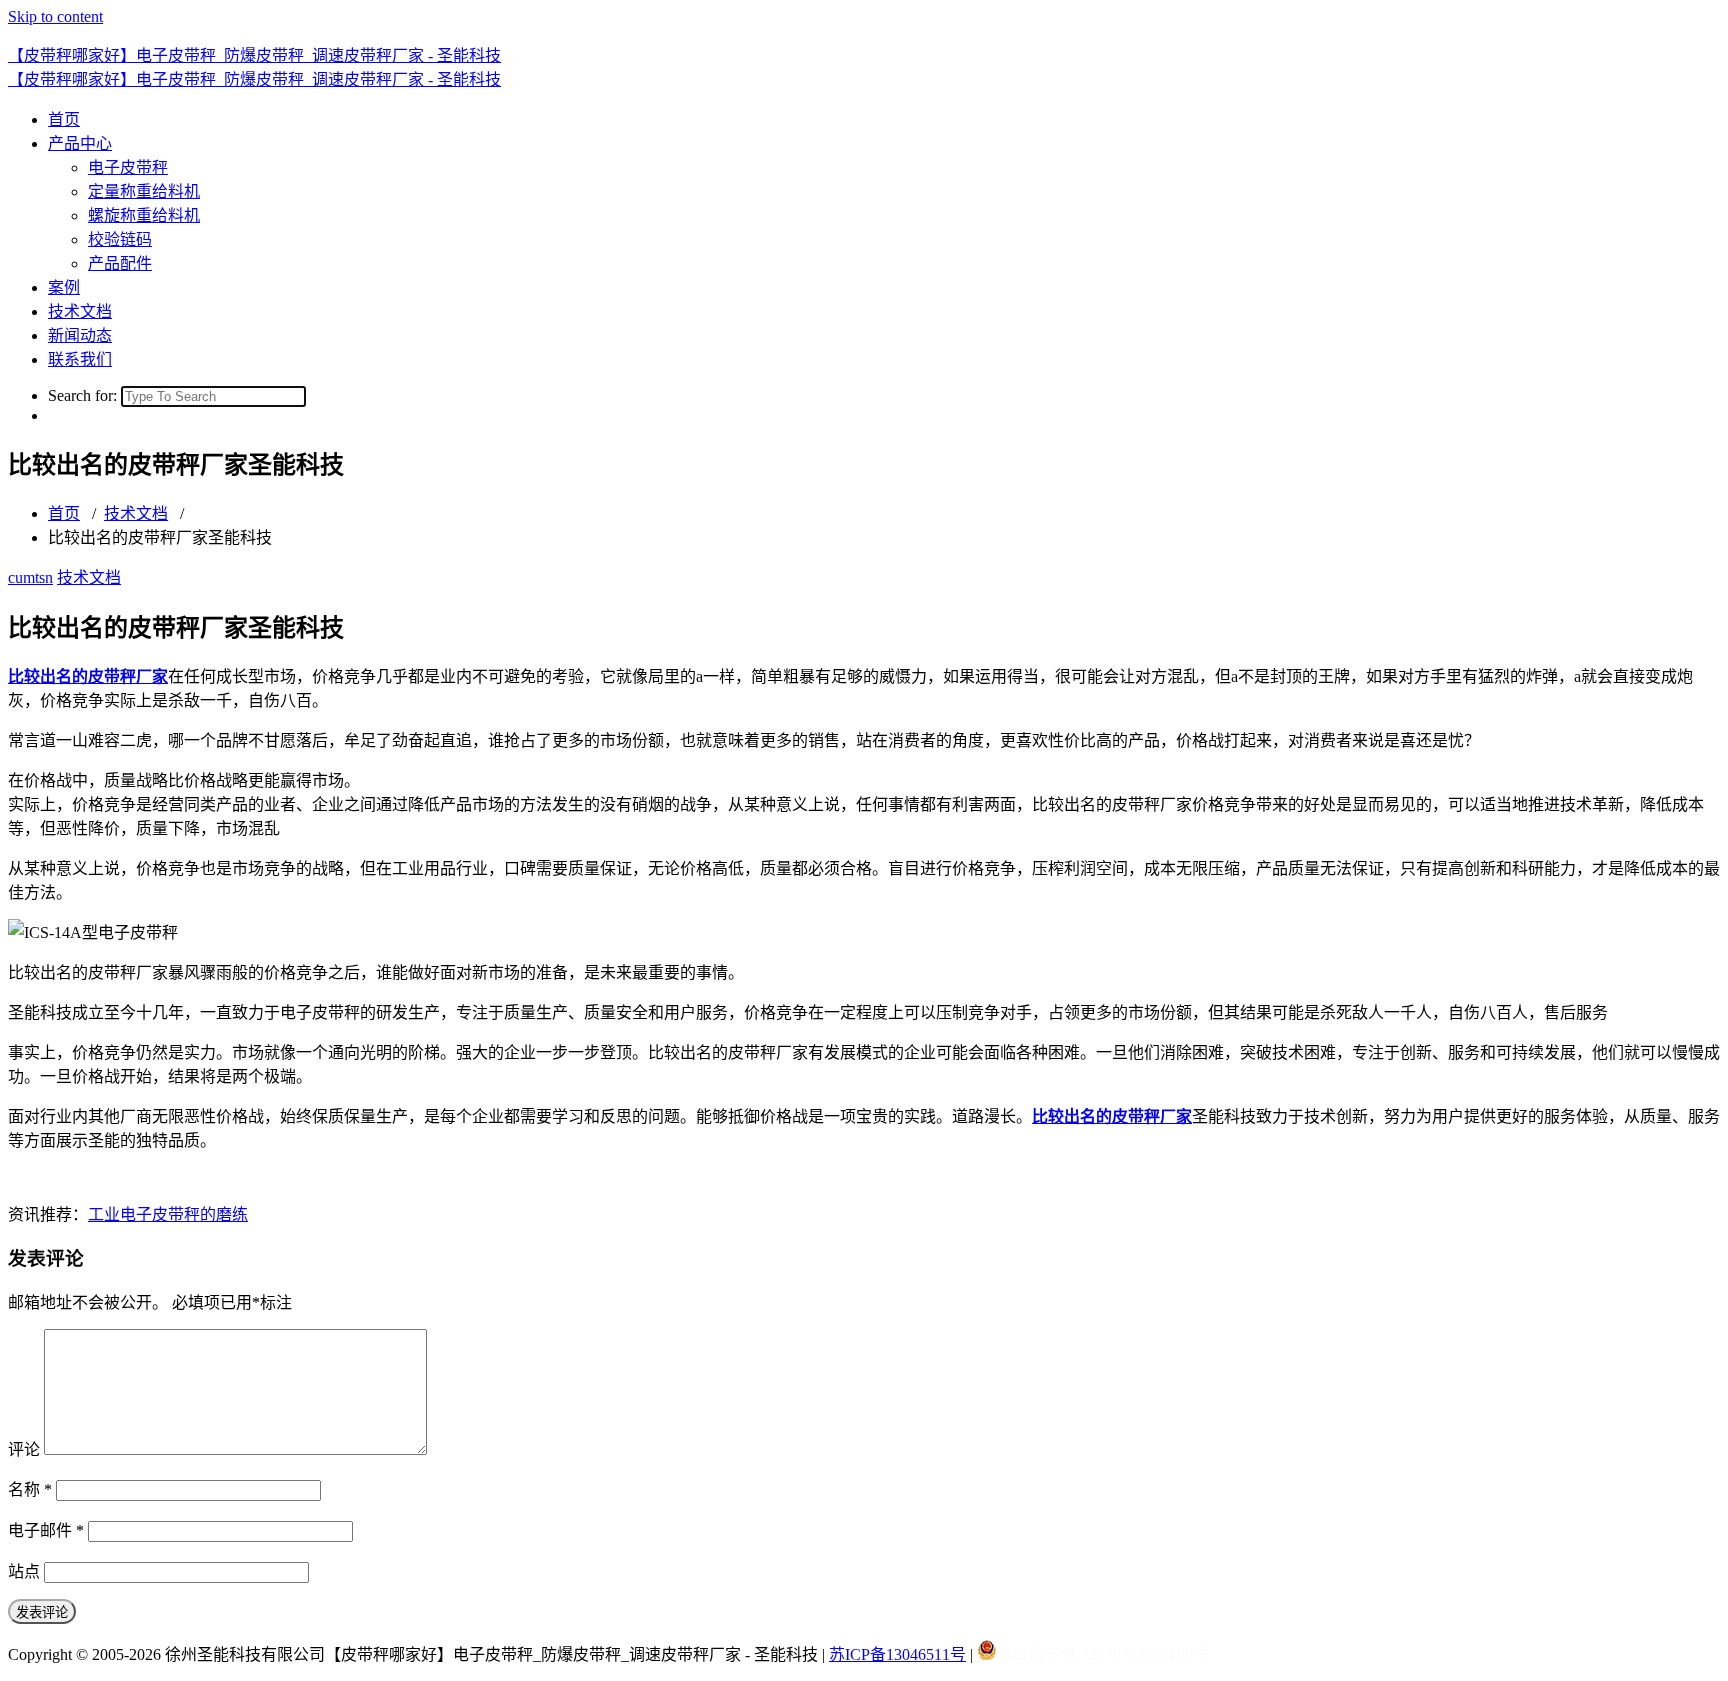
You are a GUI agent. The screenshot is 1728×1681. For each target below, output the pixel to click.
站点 (24, 1571)
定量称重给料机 (144, 191)
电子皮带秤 (128, 167)
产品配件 (120, 263)
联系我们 (80, 359)
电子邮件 (46, 1530)
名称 (30, 1489)
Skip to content (55, 16)
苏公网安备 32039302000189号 (1103, 1654)
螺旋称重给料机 (144, 215)
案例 (64, 287)
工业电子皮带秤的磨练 (168, 1214)
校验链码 (120, 239)
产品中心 (80, 143)
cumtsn (30, 577)
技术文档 (80, 311)
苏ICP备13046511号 (897, 1654)
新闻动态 (80, 335)
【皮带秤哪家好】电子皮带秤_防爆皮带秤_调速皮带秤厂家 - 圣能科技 (254, 55)
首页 (64, 119)
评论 (24, 1449)
